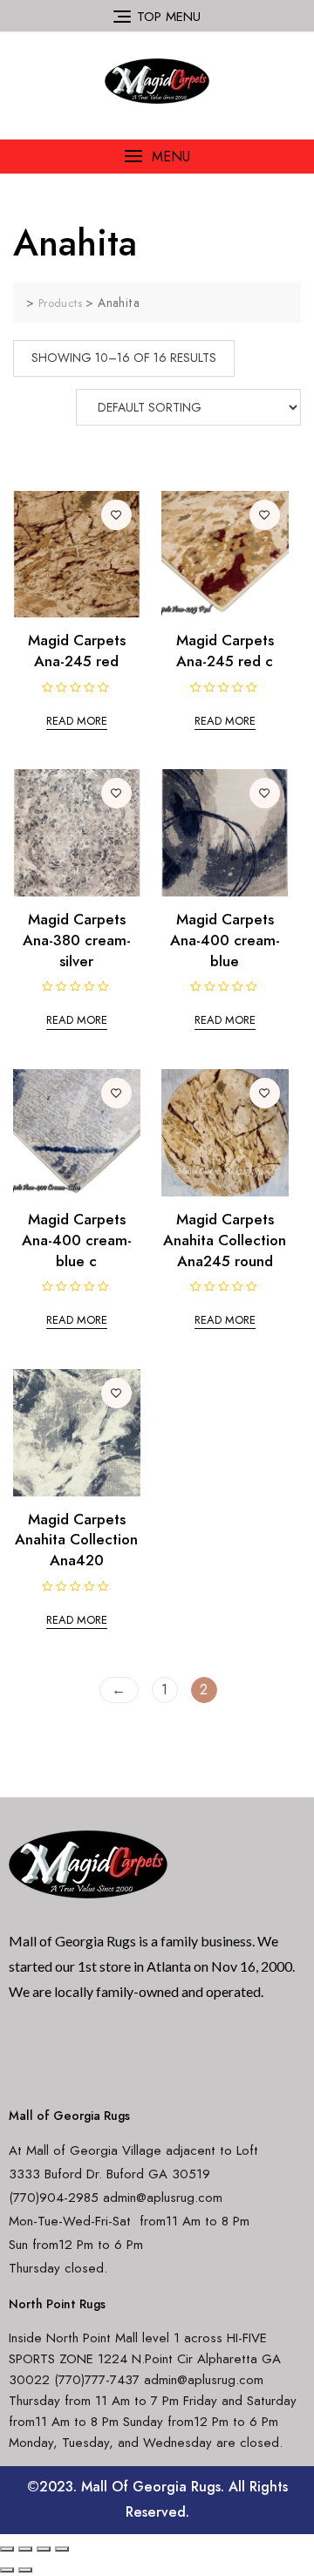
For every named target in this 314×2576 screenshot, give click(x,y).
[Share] (25, 2549)
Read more (77, 721)
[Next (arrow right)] (25, 2570)
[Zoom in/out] (62, 2549)
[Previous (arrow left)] (7, 2570)
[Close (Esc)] (7, 2549)
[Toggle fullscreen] (44, 2549)
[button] (157, 157)
